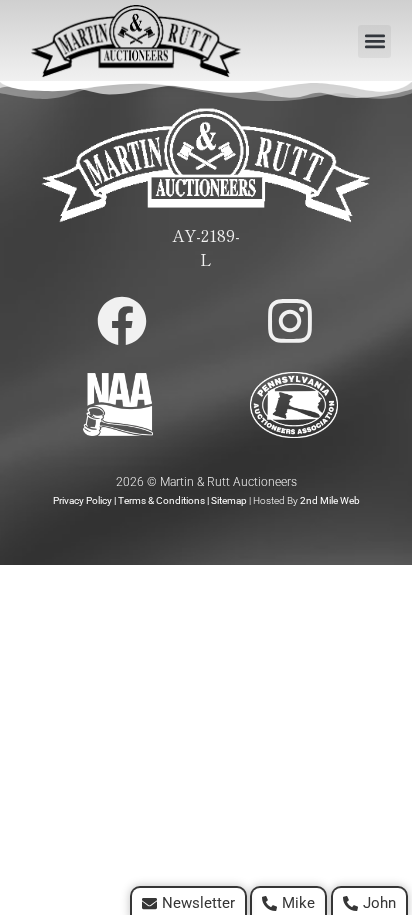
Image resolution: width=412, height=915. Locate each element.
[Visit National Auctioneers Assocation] (118, 404)
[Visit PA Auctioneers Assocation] (294, 405)
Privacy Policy (82, 500)
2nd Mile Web (330, 500)
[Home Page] (136, 41)
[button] (374, 41)
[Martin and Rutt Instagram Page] (290, 321)
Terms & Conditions (161, 500)
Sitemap (229, 500)
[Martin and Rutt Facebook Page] (122, 321)
